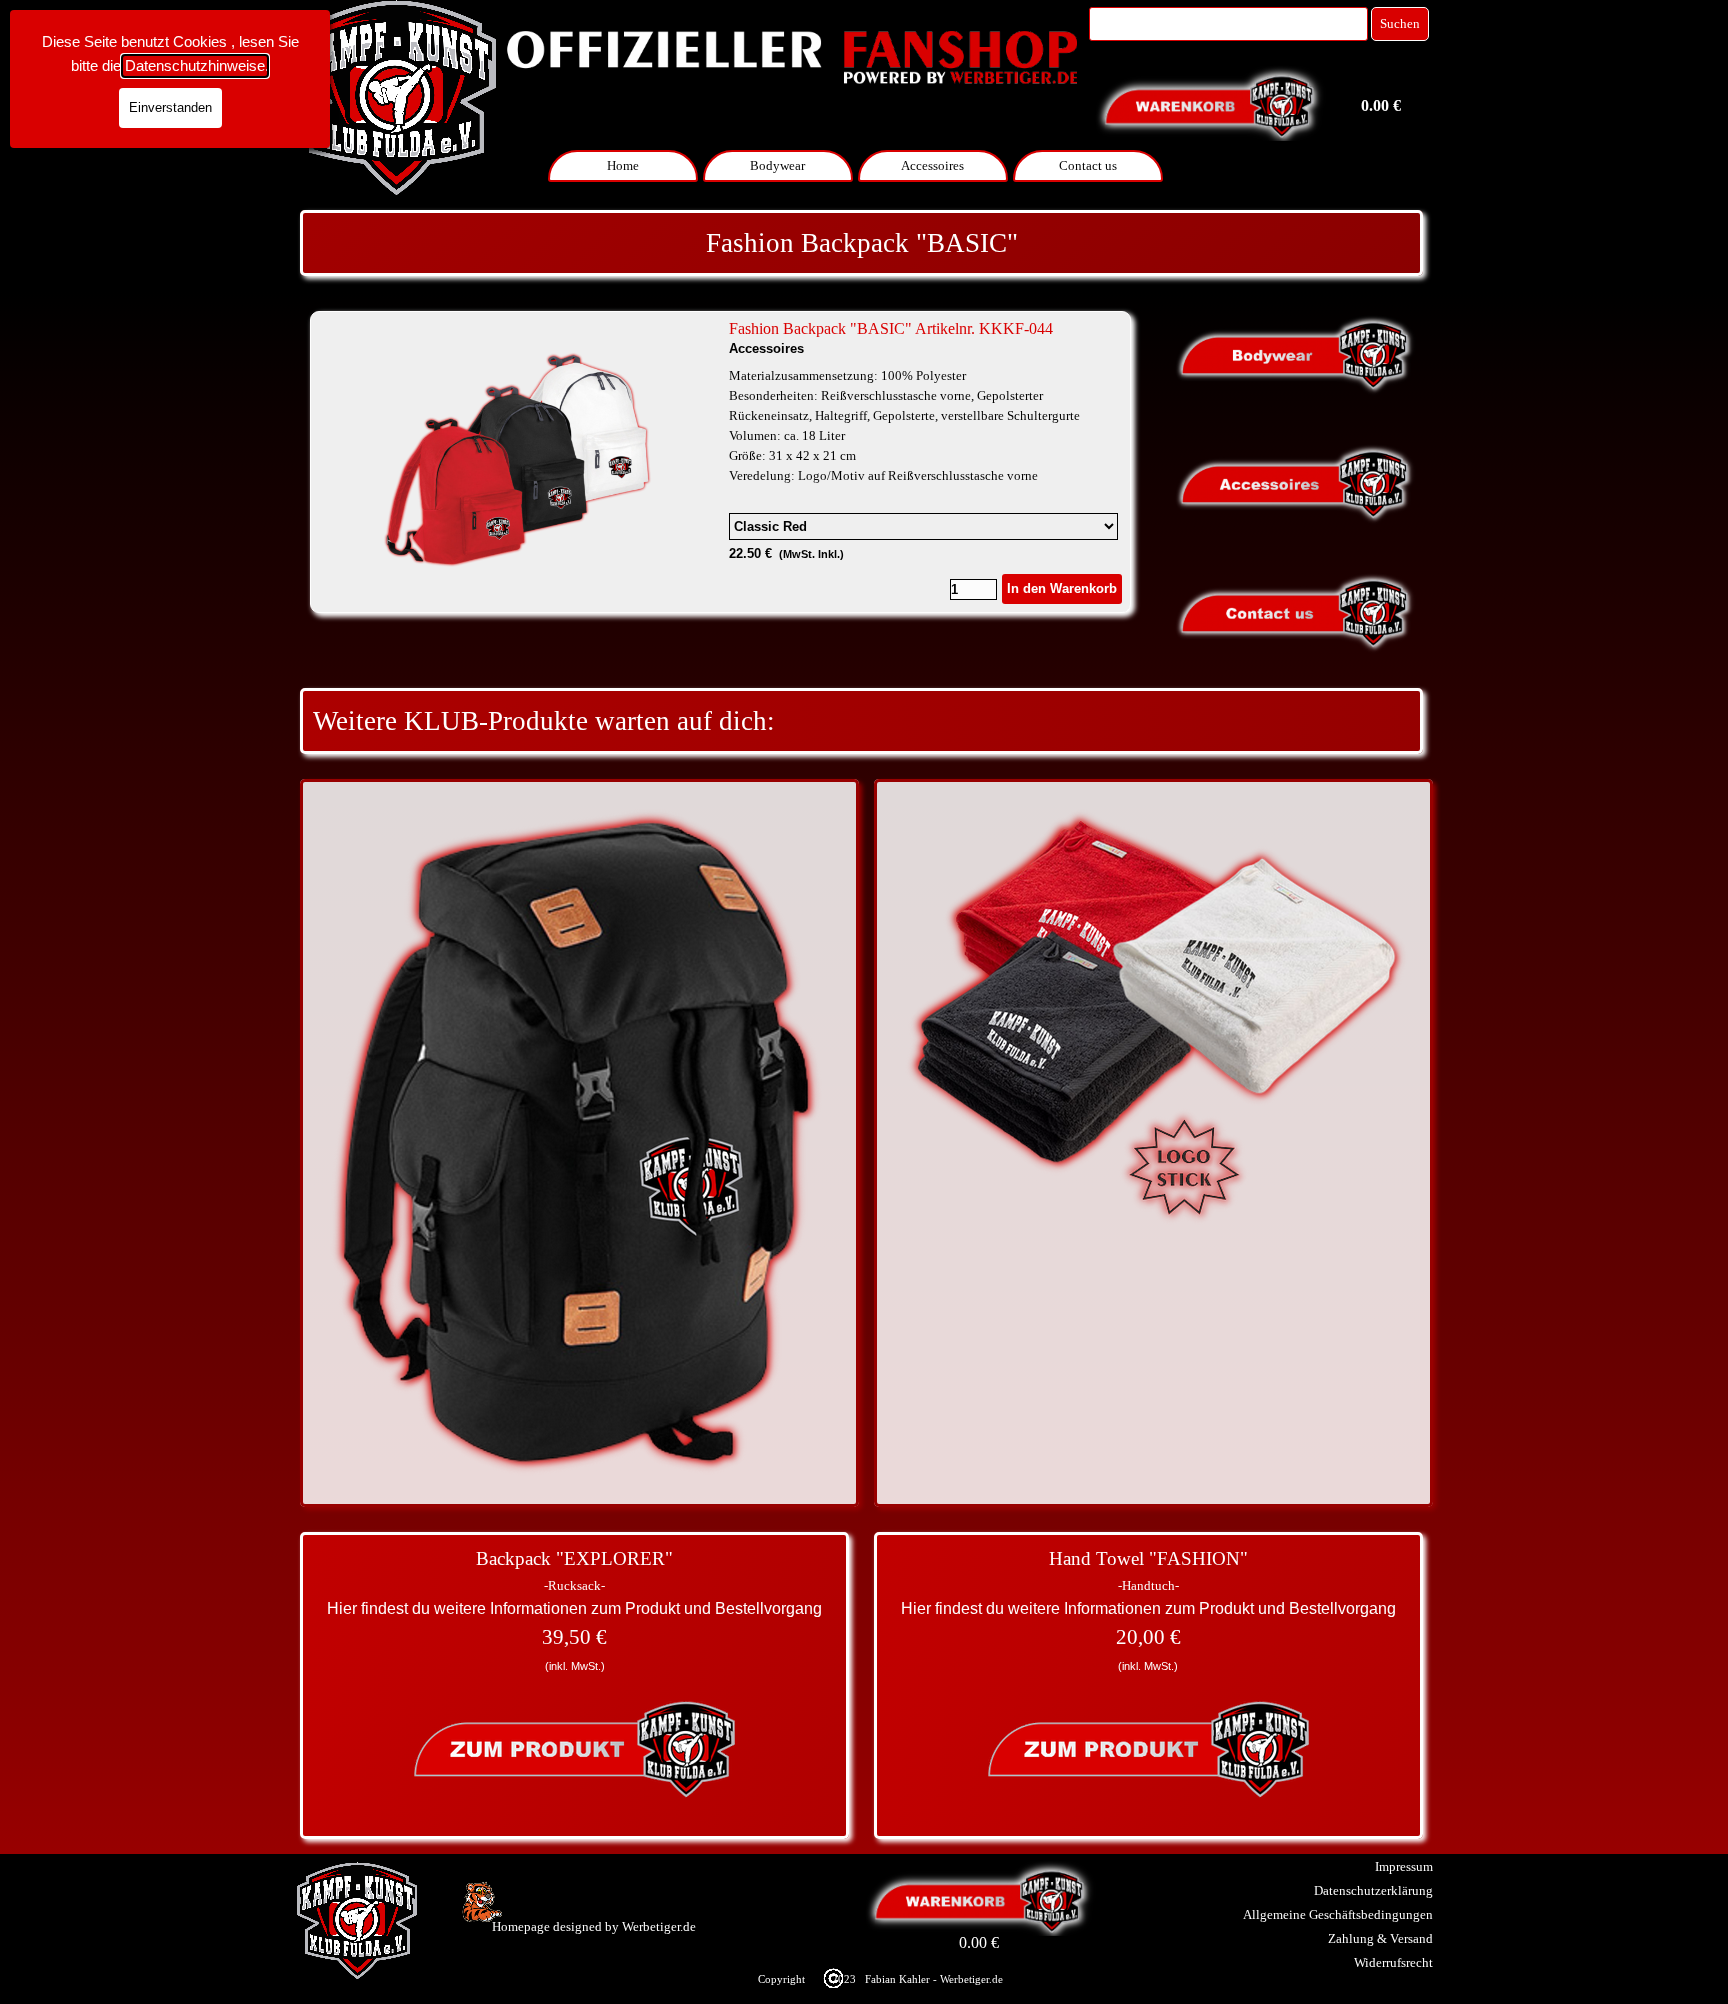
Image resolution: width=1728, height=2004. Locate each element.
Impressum (1404, 1866)
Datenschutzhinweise (195, 66)
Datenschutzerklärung (1373, 1890)
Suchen (1400, 23)
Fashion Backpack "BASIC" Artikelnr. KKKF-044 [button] (891, 328)
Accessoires (932, 165)
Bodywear (777, 165)
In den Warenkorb (1062, 588)
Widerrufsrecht (1393, 1962)
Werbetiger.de (659, 1926)
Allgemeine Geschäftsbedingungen (1338, 1914)
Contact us (1088, 165)
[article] (720, 462)
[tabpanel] (861, 243)
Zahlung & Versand (1380, 1938)
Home (623, 165)
